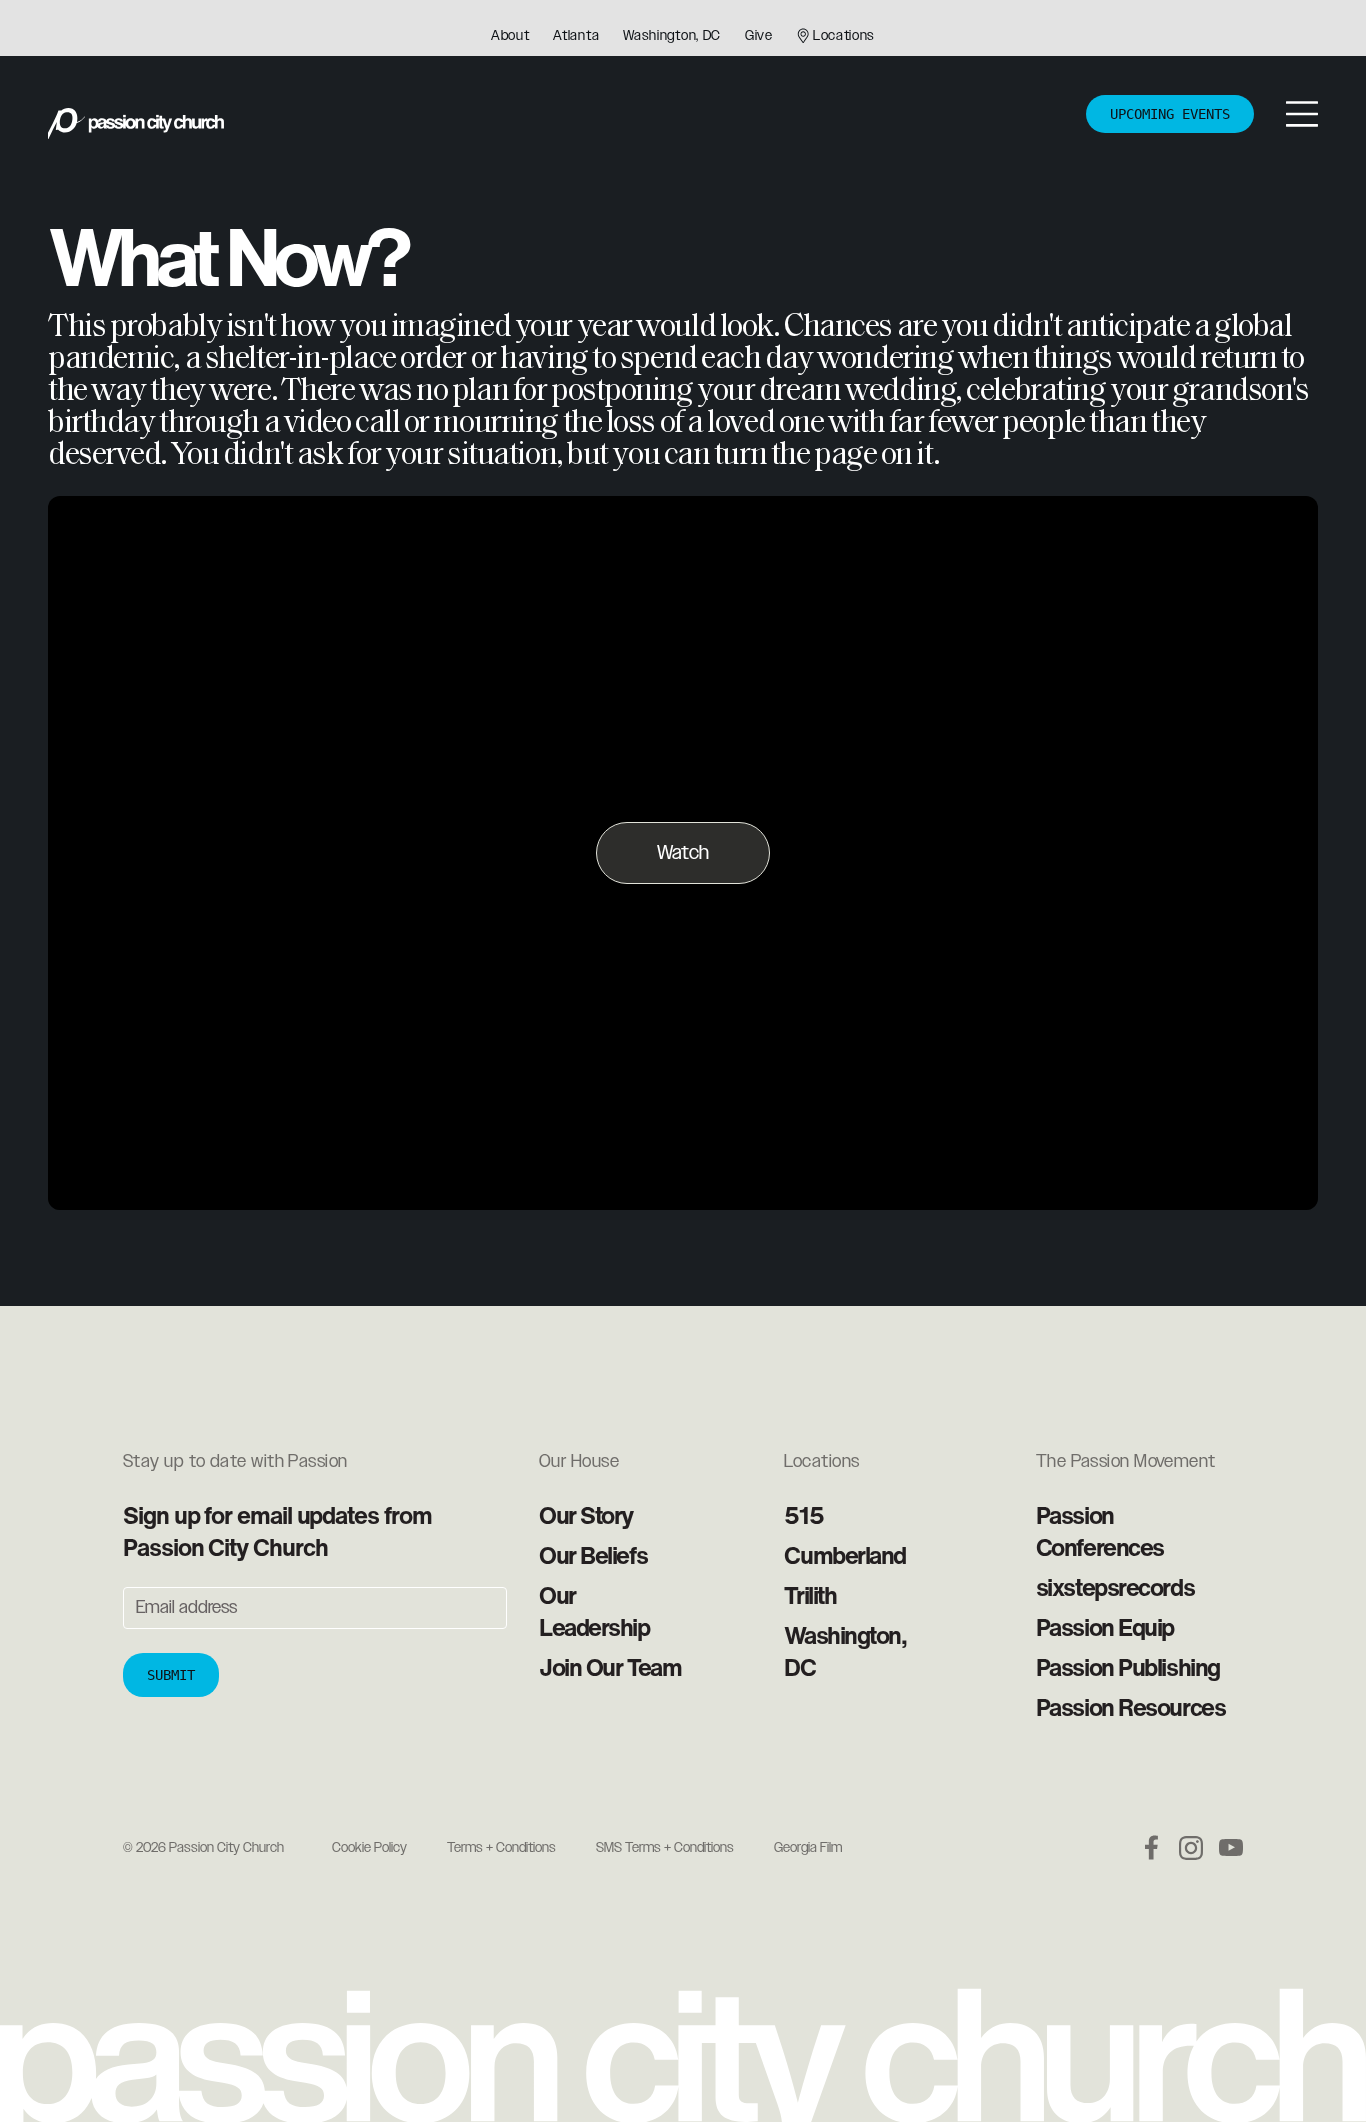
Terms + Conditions (501, 1848)
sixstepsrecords (1115, 1587)
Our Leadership (594, 1611)
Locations (844, 36)
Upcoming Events (1170, 114)
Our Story (586, 1515)
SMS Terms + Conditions (665, 1848)
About (510, 36)
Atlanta (576, 36)
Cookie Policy (369, 1848)
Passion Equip (1105, 1627)
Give (759, 36)
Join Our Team (610, 1667)
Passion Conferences (1100, 1531)
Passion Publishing (1128, 1667)
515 (803, 1515)
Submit (171, 1675)
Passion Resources (1131, 1707)
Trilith (810, 1595)
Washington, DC (672, 36)
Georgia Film (808, 1848)
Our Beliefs (593, 1555)
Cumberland (845, 1555)
